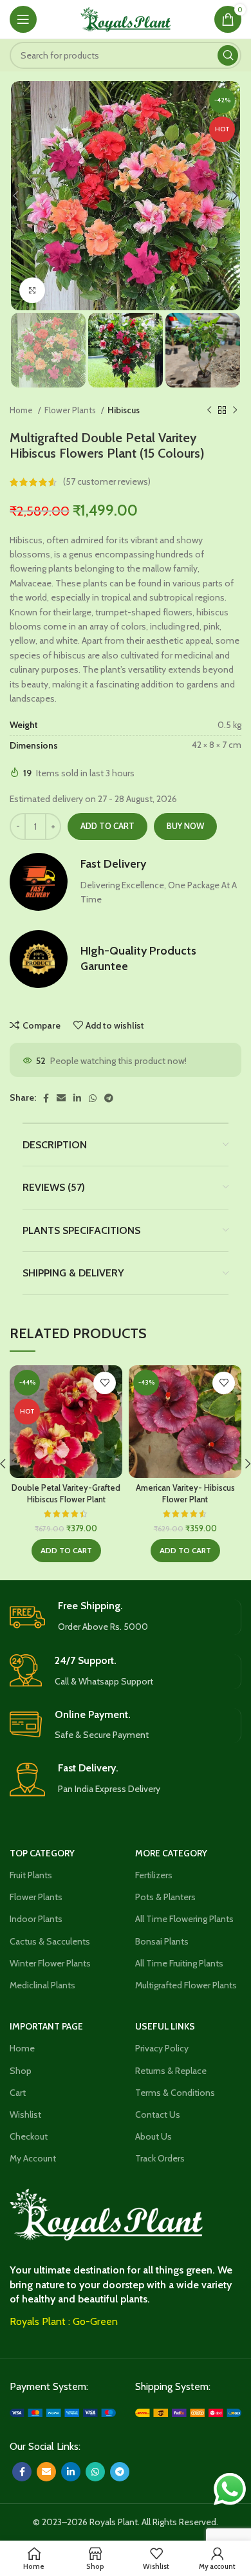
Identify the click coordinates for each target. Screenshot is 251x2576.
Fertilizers (154, 1875)
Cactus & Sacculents (50, 1941)
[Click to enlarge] (32, 290)
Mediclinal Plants (42, 1985)
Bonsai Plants (162, 1941)
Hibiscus (124, 410)
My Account (33, 2158)
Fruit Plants (31, 1875)
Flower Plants (71, 410)
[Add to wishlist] (105, 1383)
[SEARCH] (228, 55)
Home (22, 410)
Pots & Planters (165, 1897)
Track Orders (160, 2158)
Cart (18, 2093)
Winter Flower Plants (50, 1963)
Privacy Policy (162, 2048)
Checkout (29, 2136)
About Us (153, 2136)
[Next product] (235, 411)
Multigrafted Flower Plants (186, 1985)
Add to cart (107, 826)
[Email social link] (61, 1098)
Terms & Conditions (175, 2093)
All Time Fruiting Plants (179, 1963)
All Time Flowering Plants (184, 1919)
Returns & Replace (171, 2071)
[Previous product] (209, 411)
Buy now (185, 826)
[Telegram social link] (109, 1098)
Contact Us (158, 2114)
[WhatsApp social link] (93, 1098)
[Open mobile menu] (23, 19)
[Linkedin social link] (77, 1098)
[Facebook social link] (46, 1098)
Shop (21, 2071)
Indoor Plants (36, 1919)
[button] (66, 1551)
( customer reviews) (107, 482)
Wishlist (25, 2114)
